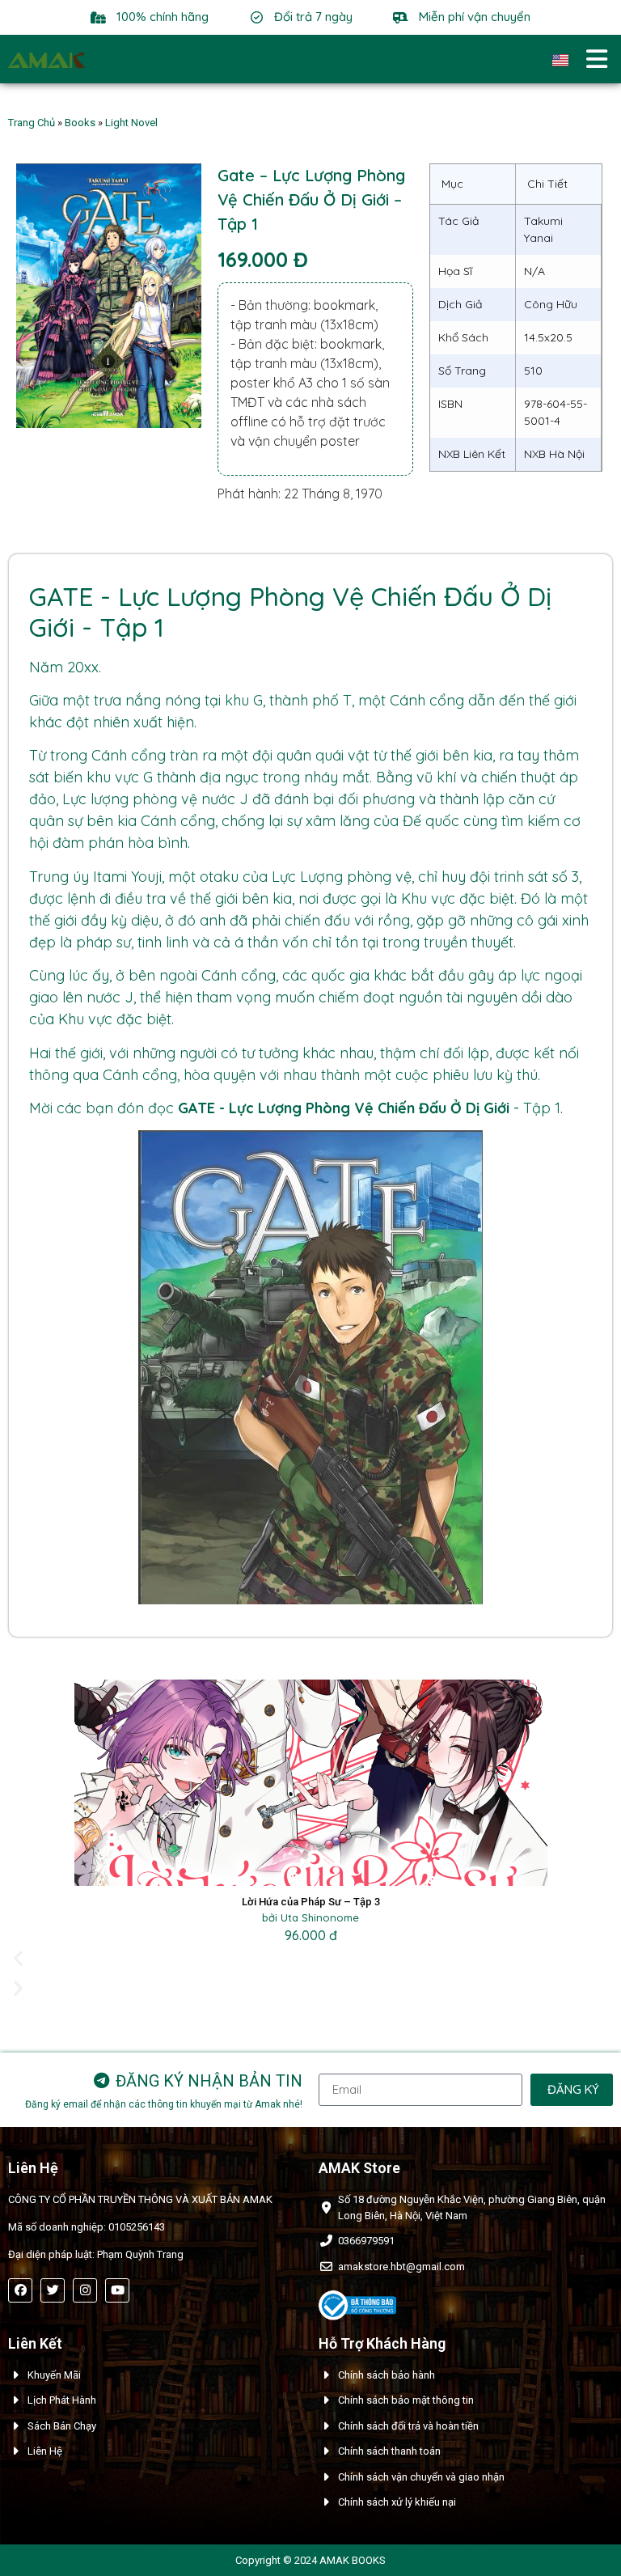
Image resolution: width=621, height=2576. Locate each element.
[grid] (516, 318)
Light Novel (131, 123)
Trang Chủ (32, 123)
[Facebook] (20, 2290)
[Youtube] (117, 2290)
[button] (310, 1958)
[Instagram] (85, 2290)
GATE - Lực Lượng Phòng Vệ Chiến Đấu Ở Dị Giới (344, 1108)
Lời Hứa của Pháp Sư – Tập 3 (311, 1902)
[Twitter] (53, 2290)
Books (80, 123)
